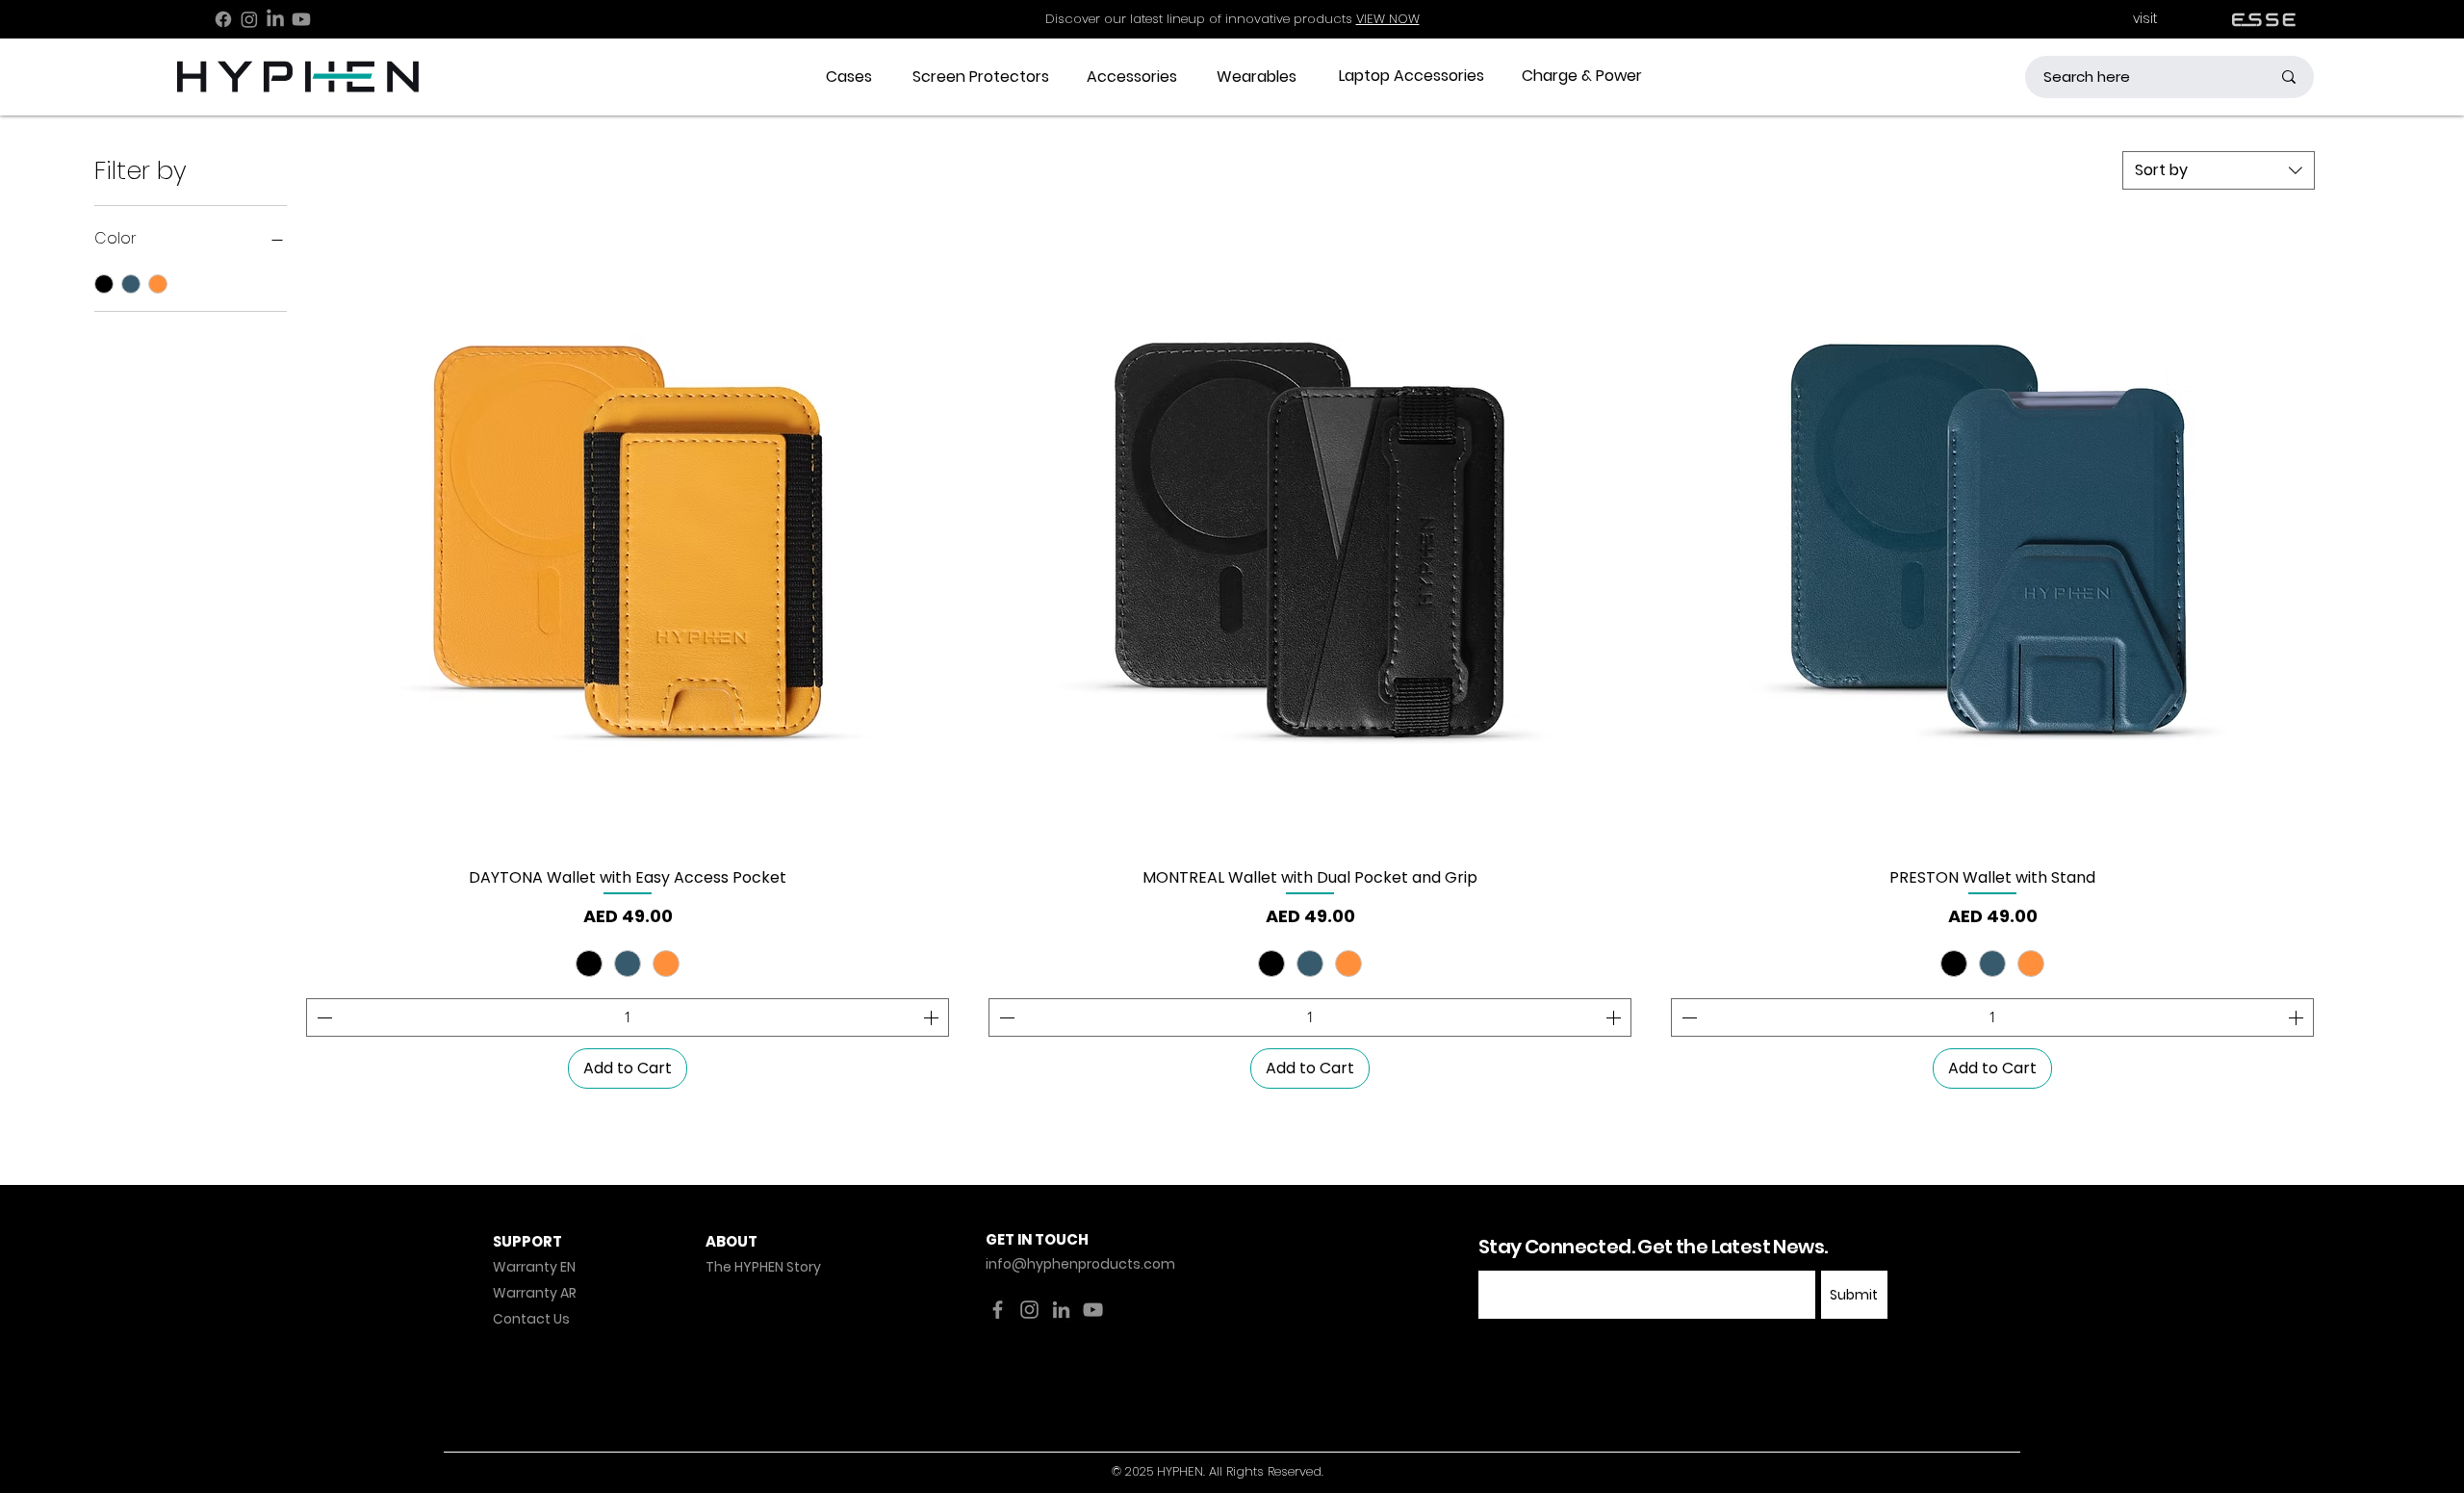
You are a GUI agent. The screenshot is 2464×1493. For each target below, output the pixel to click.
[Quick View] (628, 531)
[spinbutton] (628, 1017)
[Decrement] (322, 1017)
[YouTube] (1093, 1310)
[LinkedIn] (275, 19)
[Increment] (933, 1017)
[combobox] (2219, 170)
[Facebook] (223, 19)
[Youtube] (301, 19)
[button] (849, 77)
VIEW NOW (1388, 19)
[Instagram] (249, 19)
